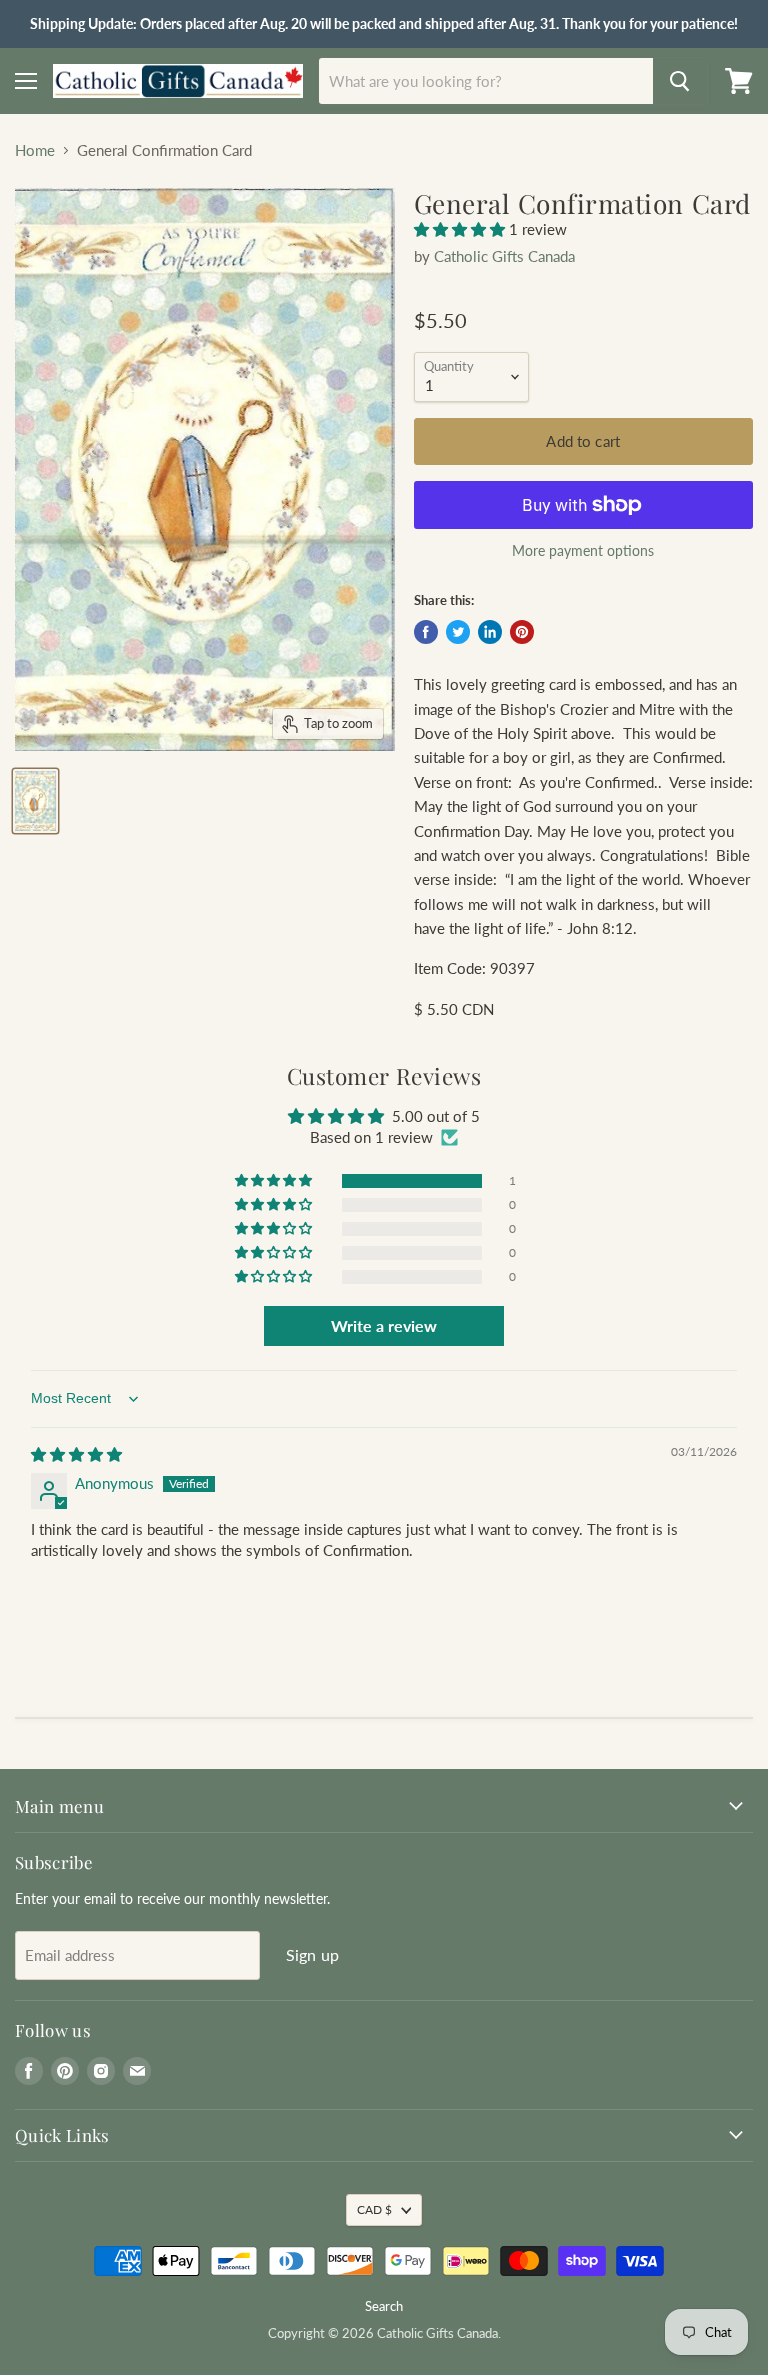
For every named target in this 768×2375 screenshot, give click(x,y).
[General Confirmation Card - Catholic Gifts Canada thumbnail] (35, 801)
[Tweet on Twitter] (458, 632)
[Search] (680, 81)
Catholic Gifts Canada (504, 256)
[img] (76, 1454)
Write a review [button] (384, 1325)
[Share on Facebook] (426, 632)
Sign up (312, 1954)
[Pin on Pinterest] (522, 632)
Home (35, 150)
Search (384, 2306)
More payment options (583, 551)
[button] (461, 229)
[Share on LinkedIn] (490, 632)
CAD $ (374, 2209)
